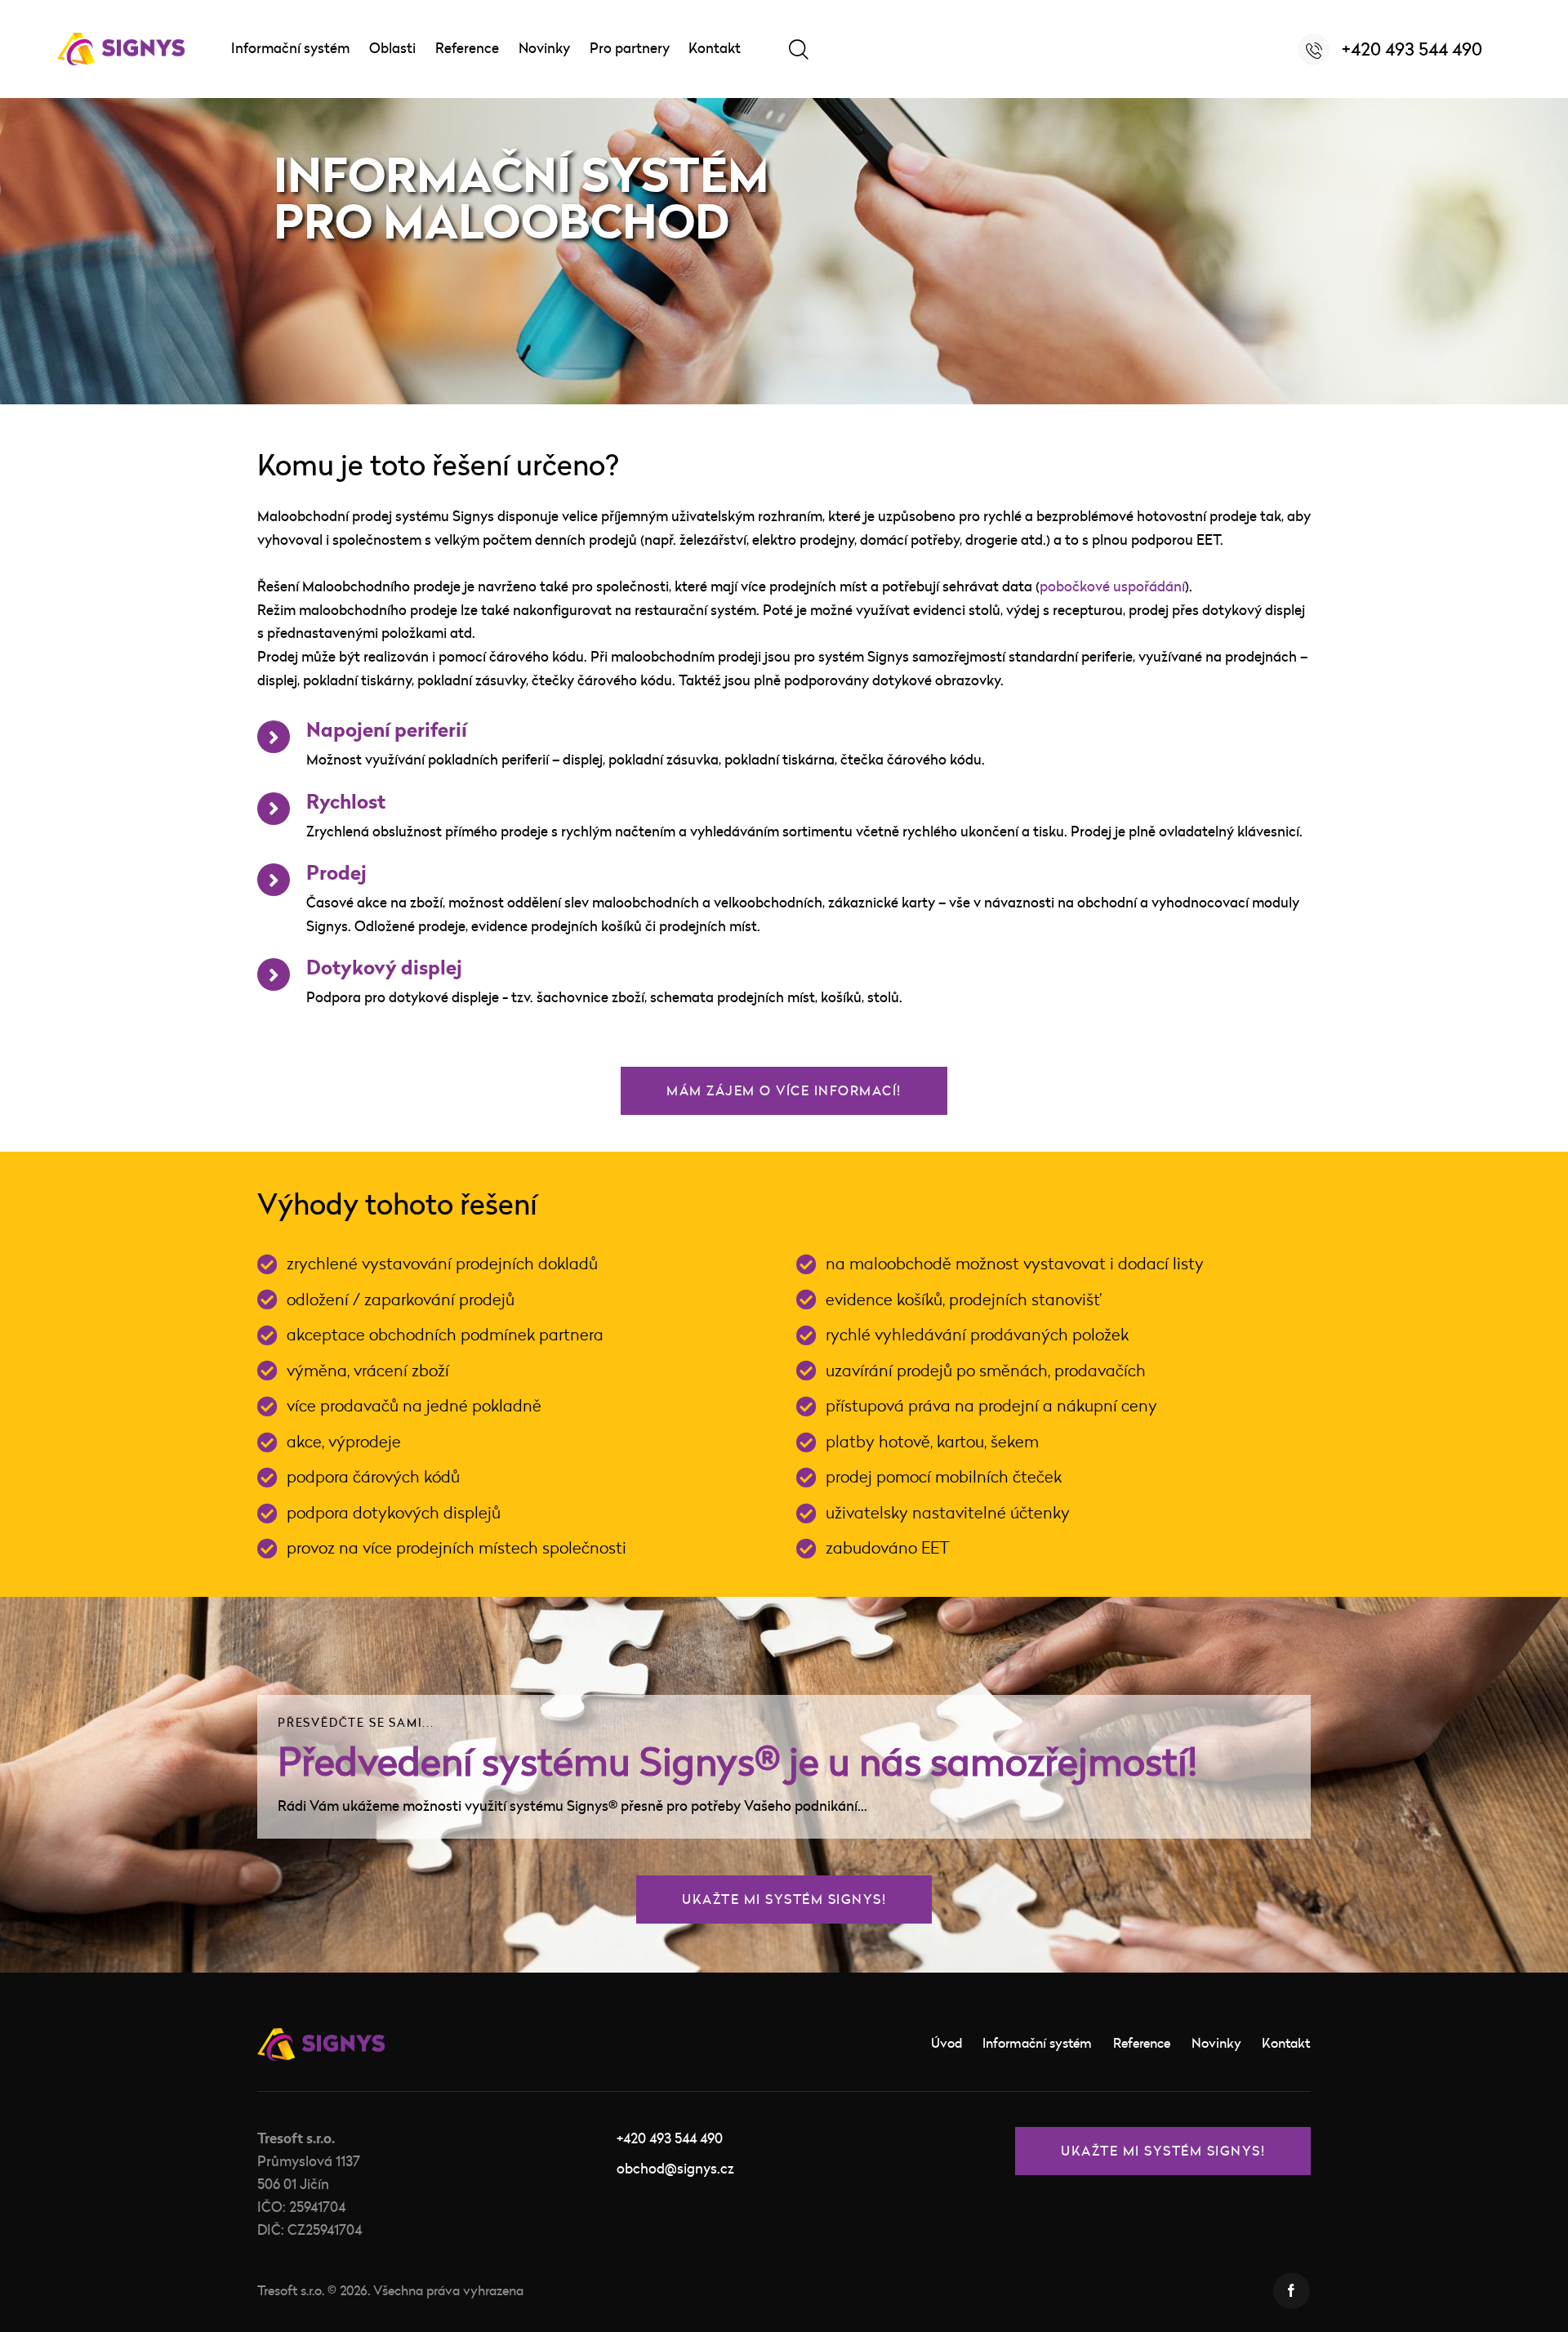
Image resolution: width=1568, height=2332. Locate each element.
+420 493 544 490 (670, 2138)
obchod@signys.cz (675, 2168)
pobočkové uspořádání (1112, 586)
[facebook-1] (1292, 2291)
